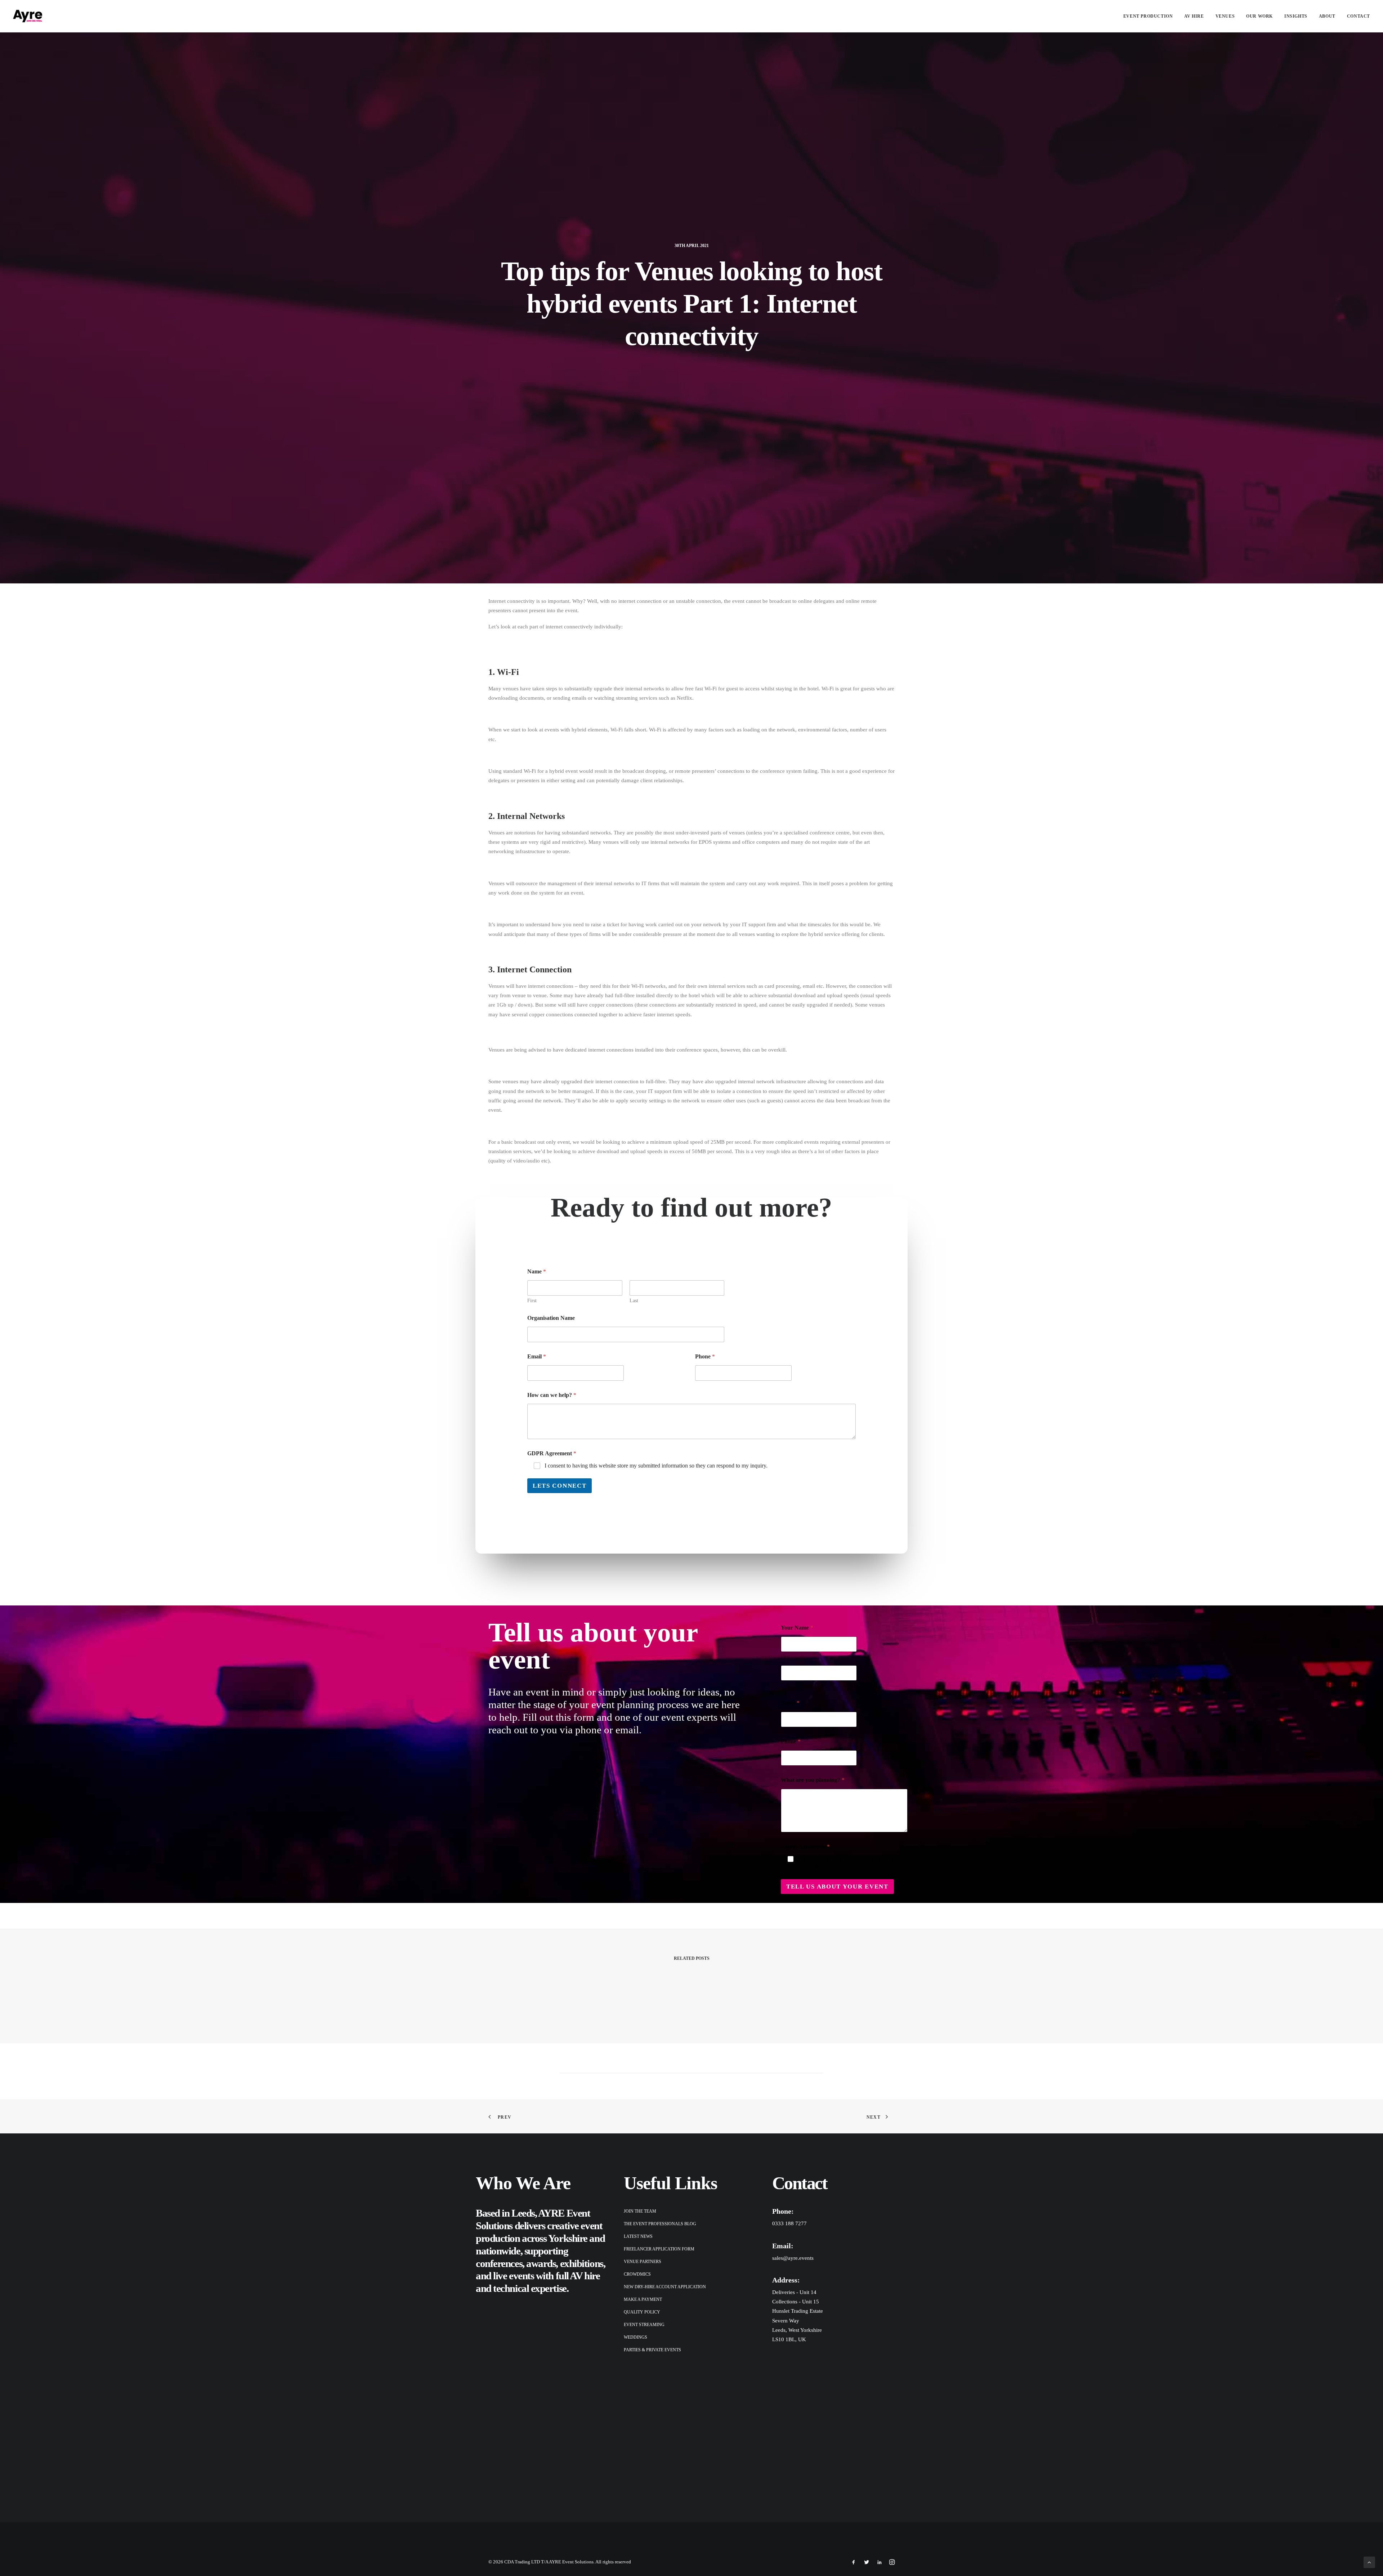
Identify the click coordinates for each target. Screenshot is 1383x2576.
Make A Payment (643, 2299)
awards (541, 2263)
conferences (499, 2263)
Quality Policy (642, 2312)
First (532, 1301)
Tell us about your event (837, 1887)
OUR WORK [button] (1259, 16)
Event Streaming (644, 2325)
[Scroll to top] (1369, 2562)
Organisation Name (551, 1318)
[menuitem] (1151, 16)
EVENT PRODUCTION (1148, 16)
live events (513, 2276)
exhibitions (582, 2263)
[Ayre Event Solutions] (28, 16)
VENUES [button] (1225, 16)
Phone (705, 1356)
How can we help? (552, 1395)
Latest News (638, 2236)
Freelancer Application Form (659, 2249)
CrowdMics (637, 2274)
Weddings (635, 2337)
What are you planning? (813, 1780)
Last (634, 1301)
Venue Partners (643, 2262)
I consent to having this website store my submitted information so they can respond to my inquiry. (656, 1466)
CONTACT (1359, 16)
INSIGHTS (1296, 16)
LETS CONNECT (560, 1486)
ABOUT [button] (1327, 16)
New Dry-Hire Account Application (665, 2287)
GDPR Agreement (552, 1453)
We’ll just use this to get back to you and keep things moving (850, 1863)
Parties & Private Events (652, 2350)
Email (537, 1356)
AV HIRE (1194, 16)
